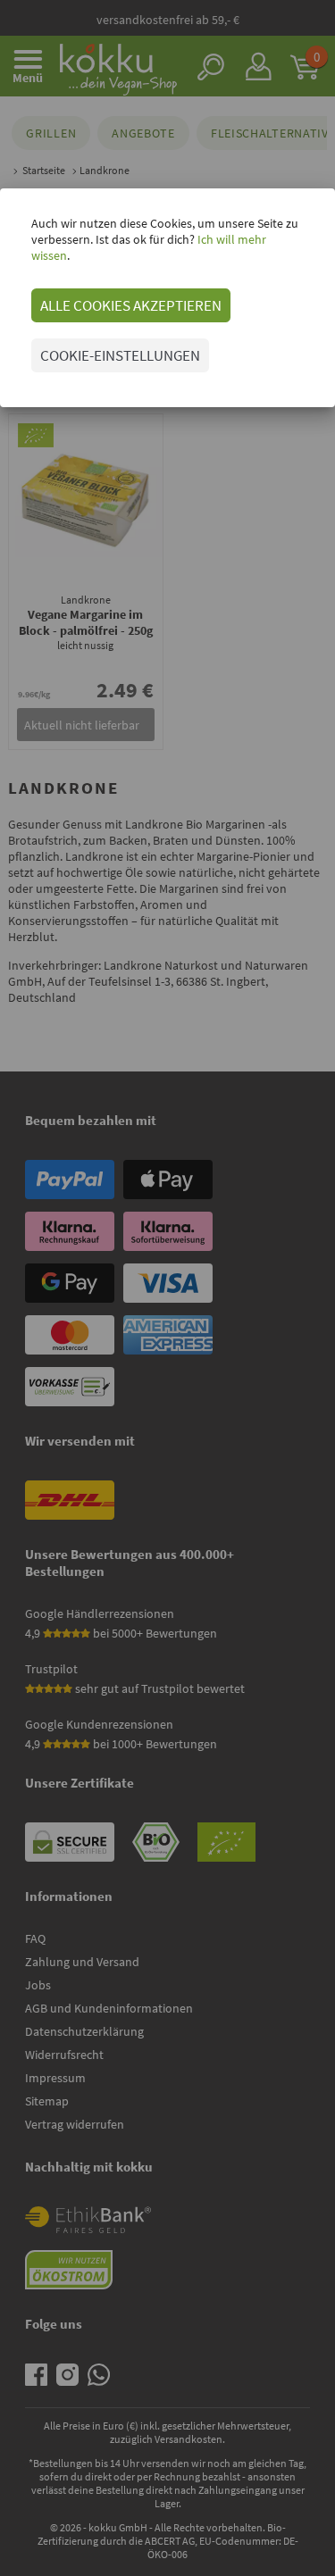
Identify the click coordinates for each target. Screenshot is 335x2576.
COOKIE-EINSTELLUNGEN (120, 355)
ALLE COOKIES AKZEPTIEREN (131, 305)
